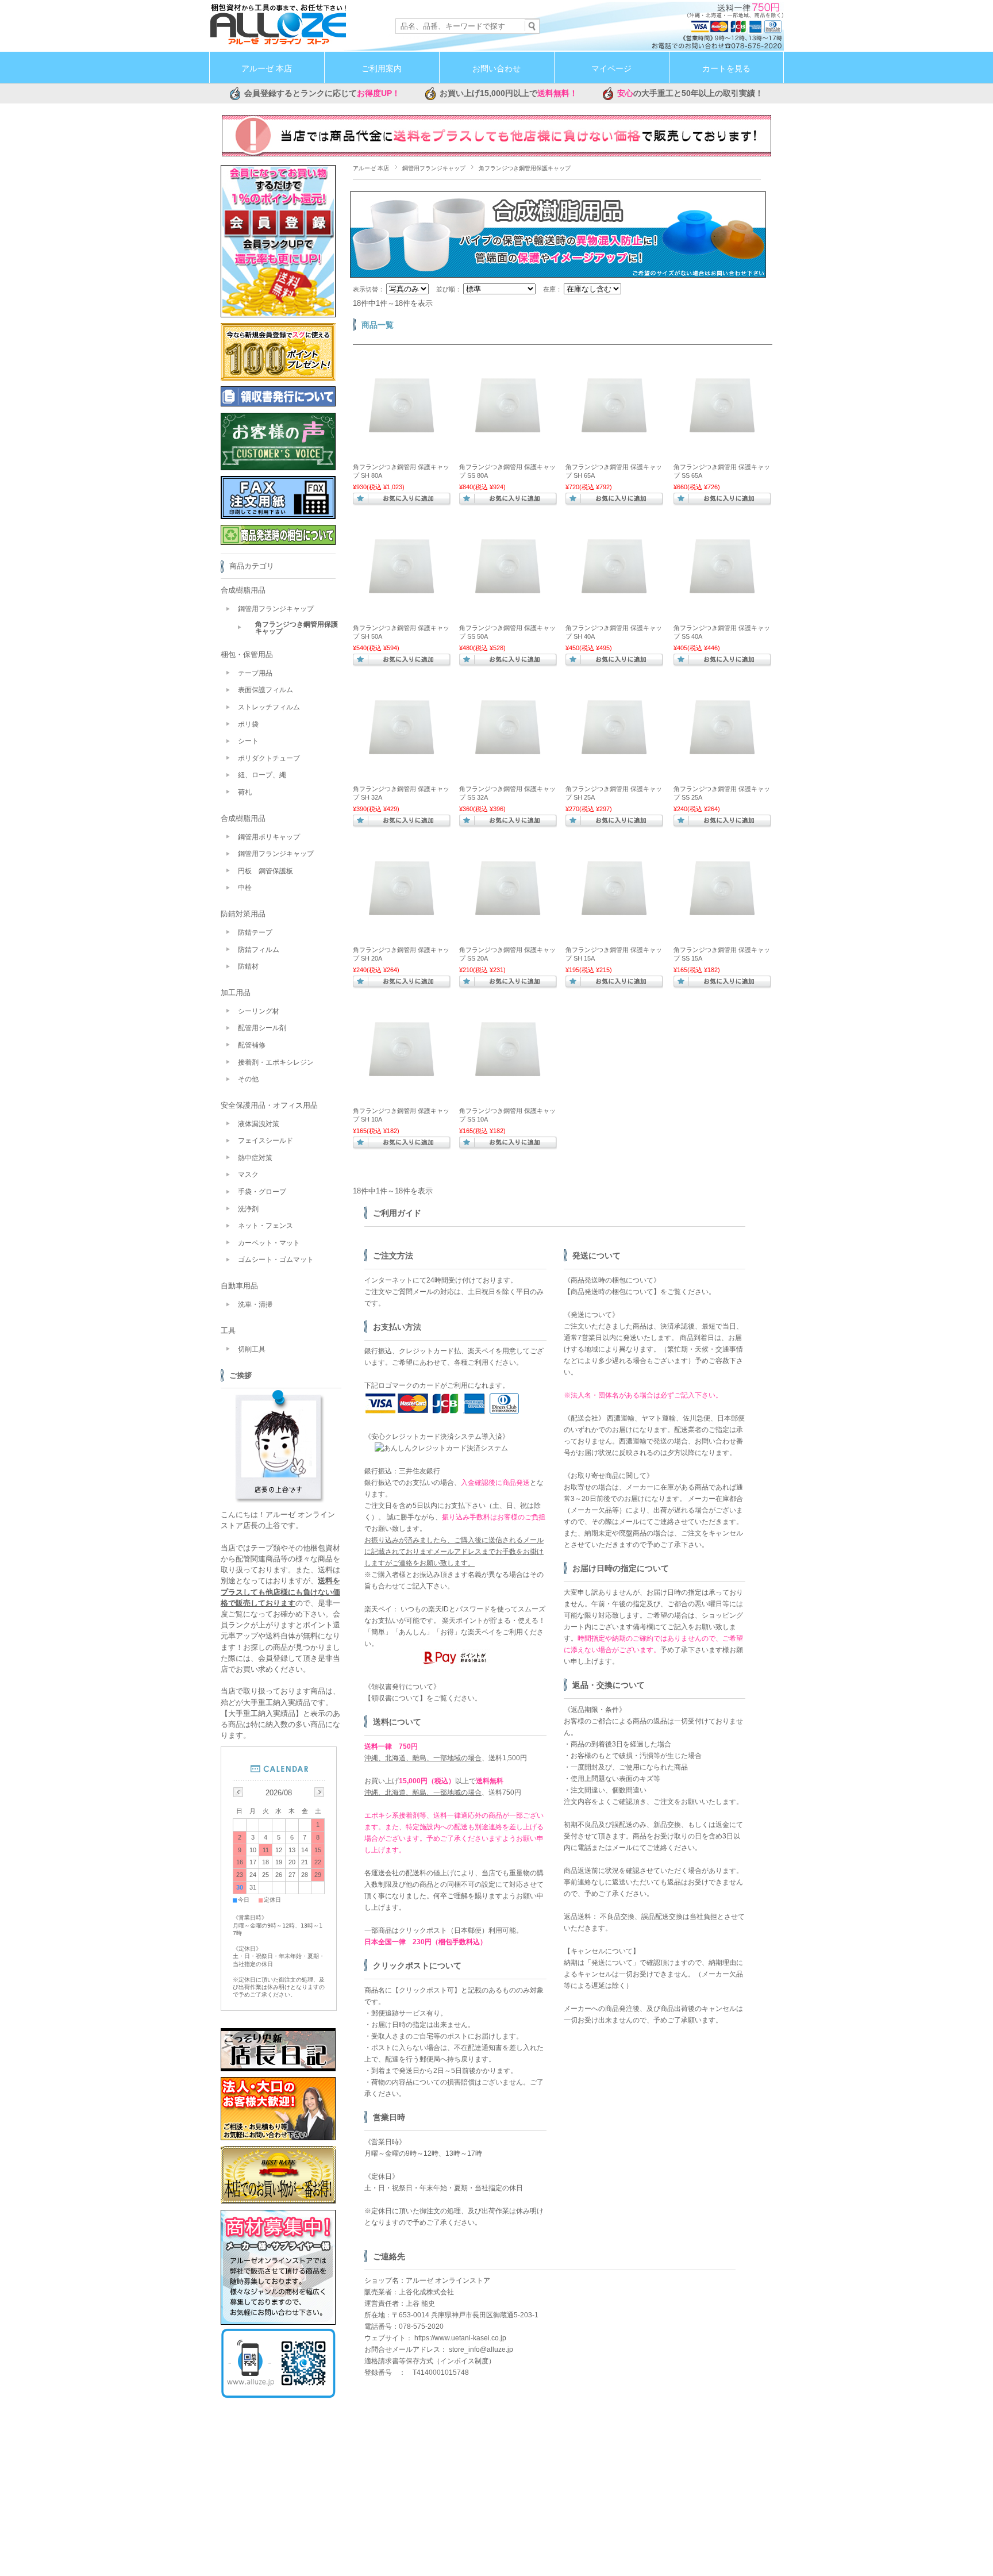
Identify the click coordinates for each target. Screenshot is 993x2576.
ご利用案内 (382, 69)
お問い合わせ (496, 69)
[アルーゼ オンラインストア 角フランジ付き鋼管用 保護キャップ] (402, 451)
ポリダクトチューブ (269, 758)
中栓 (245, 888)
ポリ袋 (248, 724)
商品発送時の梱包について (612, 1292)
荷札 (245, 792)
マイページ (611, 69)
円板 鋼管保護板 (265, 871)
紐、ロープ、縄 (262, 775)
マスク (248, 1174)
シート (248, 741)
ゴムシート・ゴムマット (276, 1260)
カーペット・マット (269, 1243)
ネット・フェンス (265, 1226)
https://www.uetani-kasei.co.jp (460, 2338)
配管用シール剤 (262, 1028)
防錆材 (248, 966)
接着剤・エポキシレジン (276, 1062)
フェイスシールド (265, 1141)
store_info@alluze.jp (481, 2350)
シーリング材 (259, 1011)
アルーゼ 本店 (267, 69)
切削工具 (252, 1349)
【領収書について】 (395, 1698)
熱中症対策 (255, 1158)
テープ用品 (255, 673)
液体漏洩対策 (259, 1124)
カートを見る (726, 69)
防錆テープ (255, 932)
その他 (248, 1079)
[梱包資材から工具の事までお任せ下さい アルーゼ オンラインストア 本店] (278, 43)
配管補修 (252, 1045)
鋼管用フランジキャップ (434, 168)
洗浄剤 (248, 1209)
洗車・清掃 (255, 1304)
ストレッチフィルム (269, 707)
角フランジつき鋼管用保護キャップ (297, 628)
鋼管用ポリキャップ (269, 837)
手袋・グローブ (262, 1192)
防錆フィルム (259, 950)
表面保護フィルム (265, 690)
